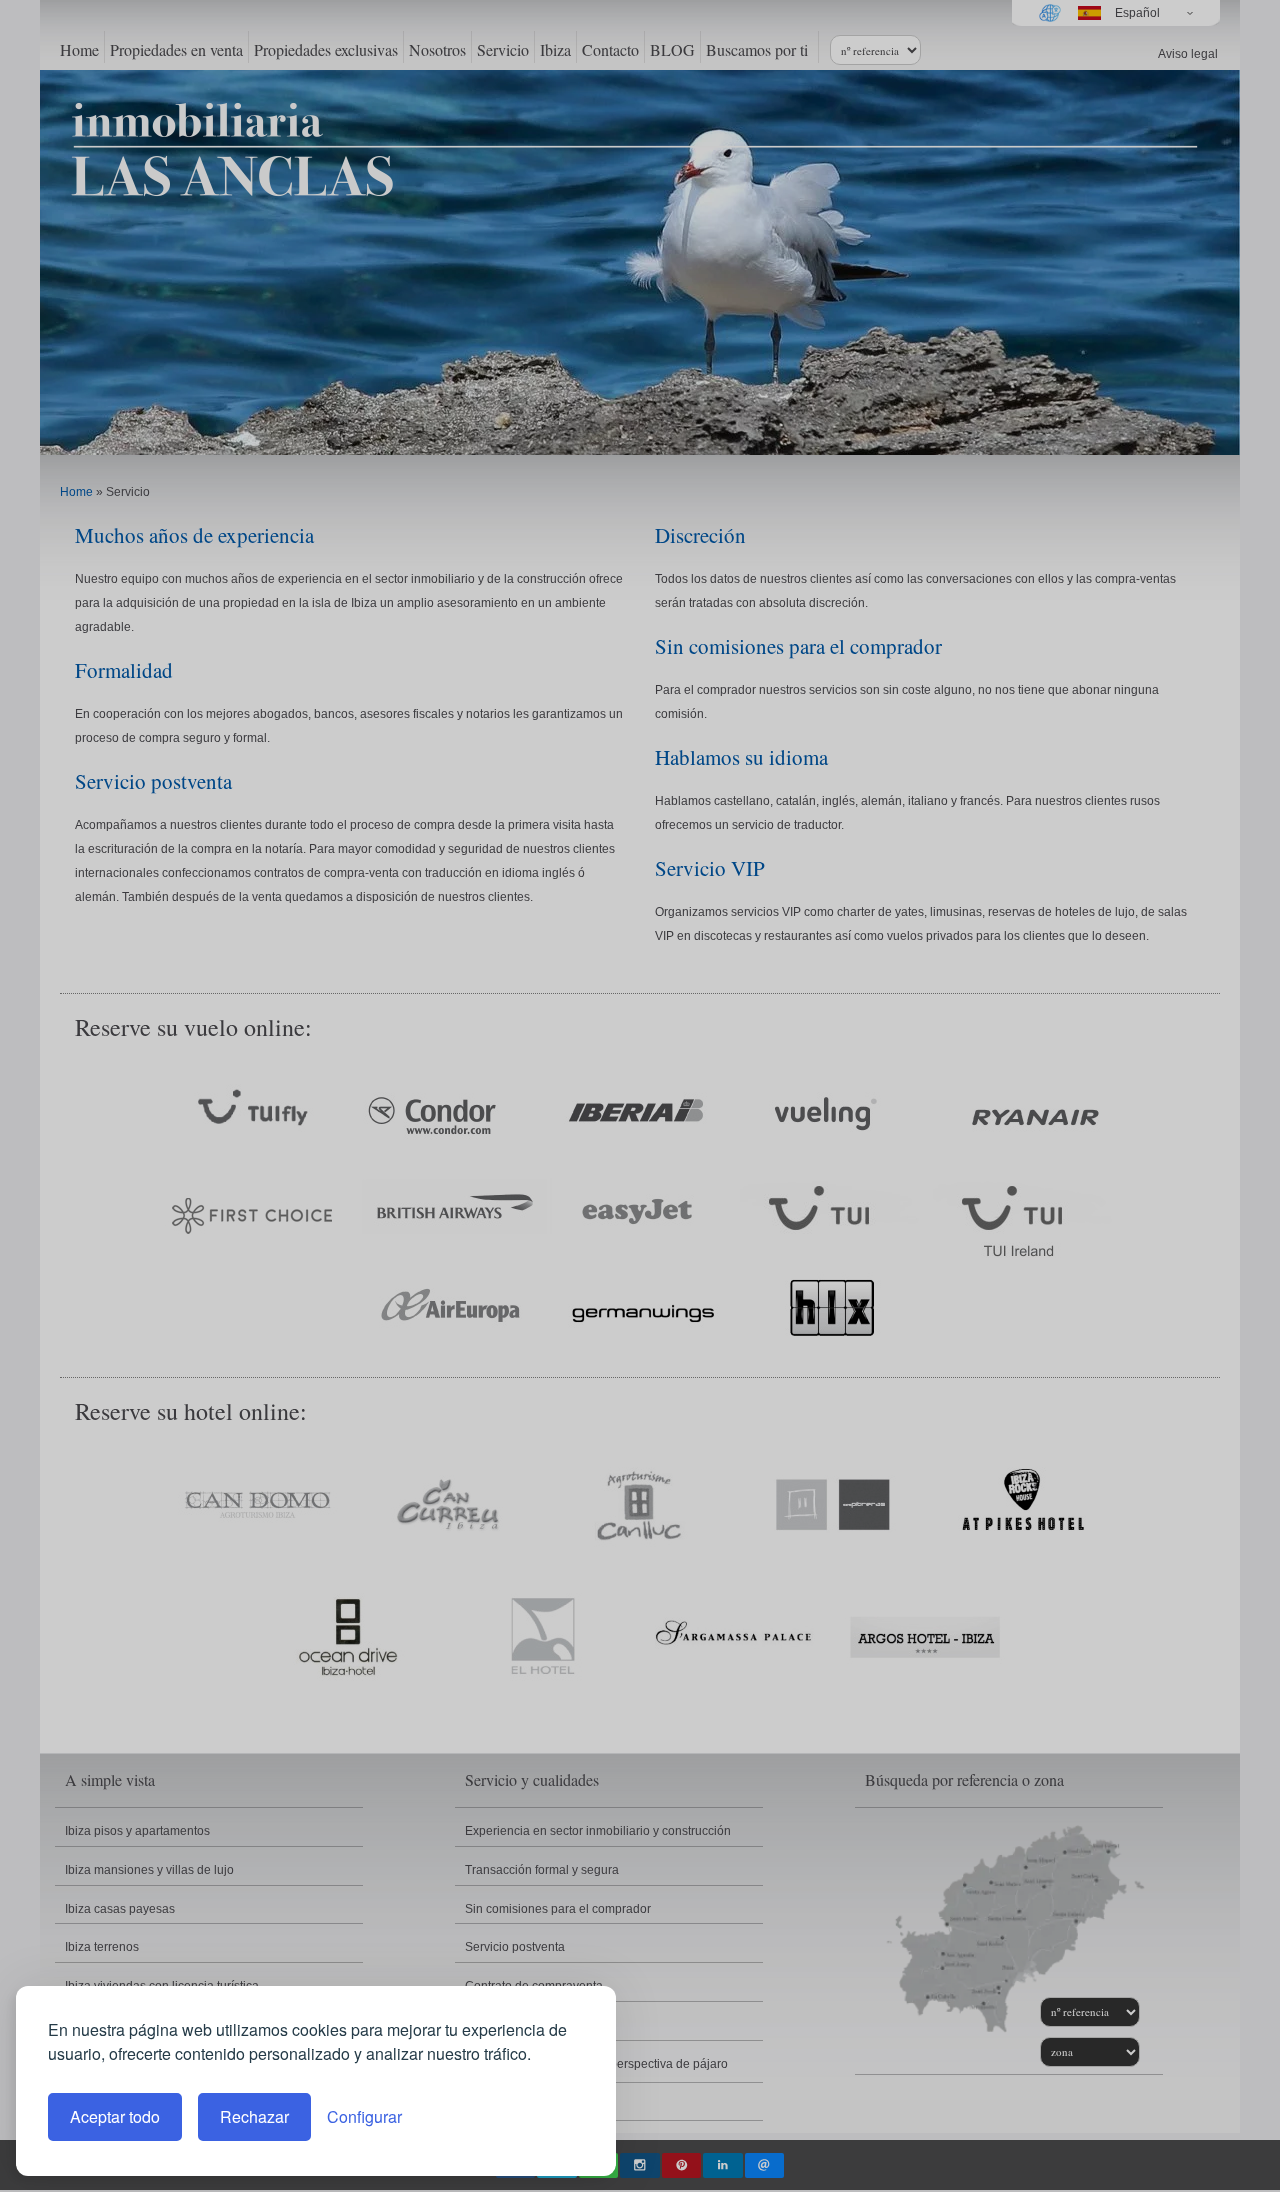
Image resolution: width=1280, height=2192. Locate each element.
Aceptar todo (115, 2116)
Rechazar (254, 2116)
